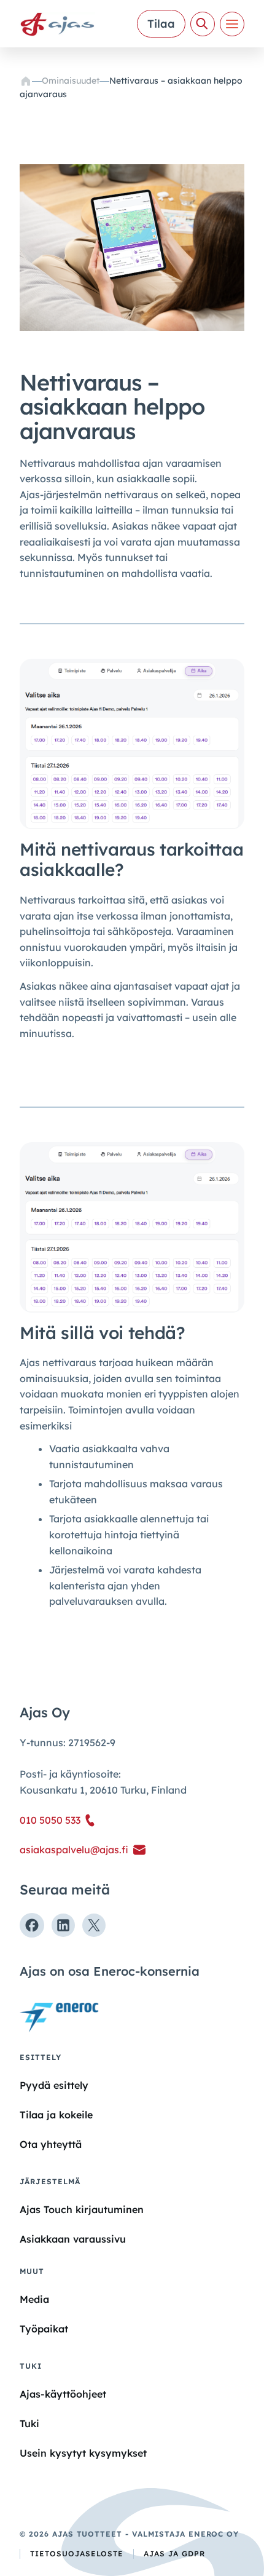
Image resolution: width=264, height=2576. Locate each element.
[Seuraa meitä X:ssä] (94, 1925)
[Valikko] (232, 24)
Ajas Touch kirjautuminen (82, 2209)
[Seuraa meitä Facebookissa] (32, 1925)
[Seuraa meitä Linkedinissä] (63, 1925)
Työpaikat (44, 2329)
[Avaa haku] (203, 24)
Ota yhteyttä (51, 2144)
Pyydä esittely (54, 2085)
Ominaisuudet (71, 81)
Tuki (29, 2423)
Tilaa (161, 24)
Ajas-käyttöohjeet (63, 2394)
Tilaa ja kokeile (56, 2115)
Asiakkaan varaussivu (73, 2239)
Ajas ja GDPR (174, 2554)
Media (34, 2299)
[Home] (26, 81)
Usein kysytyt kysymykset (83, 2453)
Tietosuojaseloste (77, 2554)
